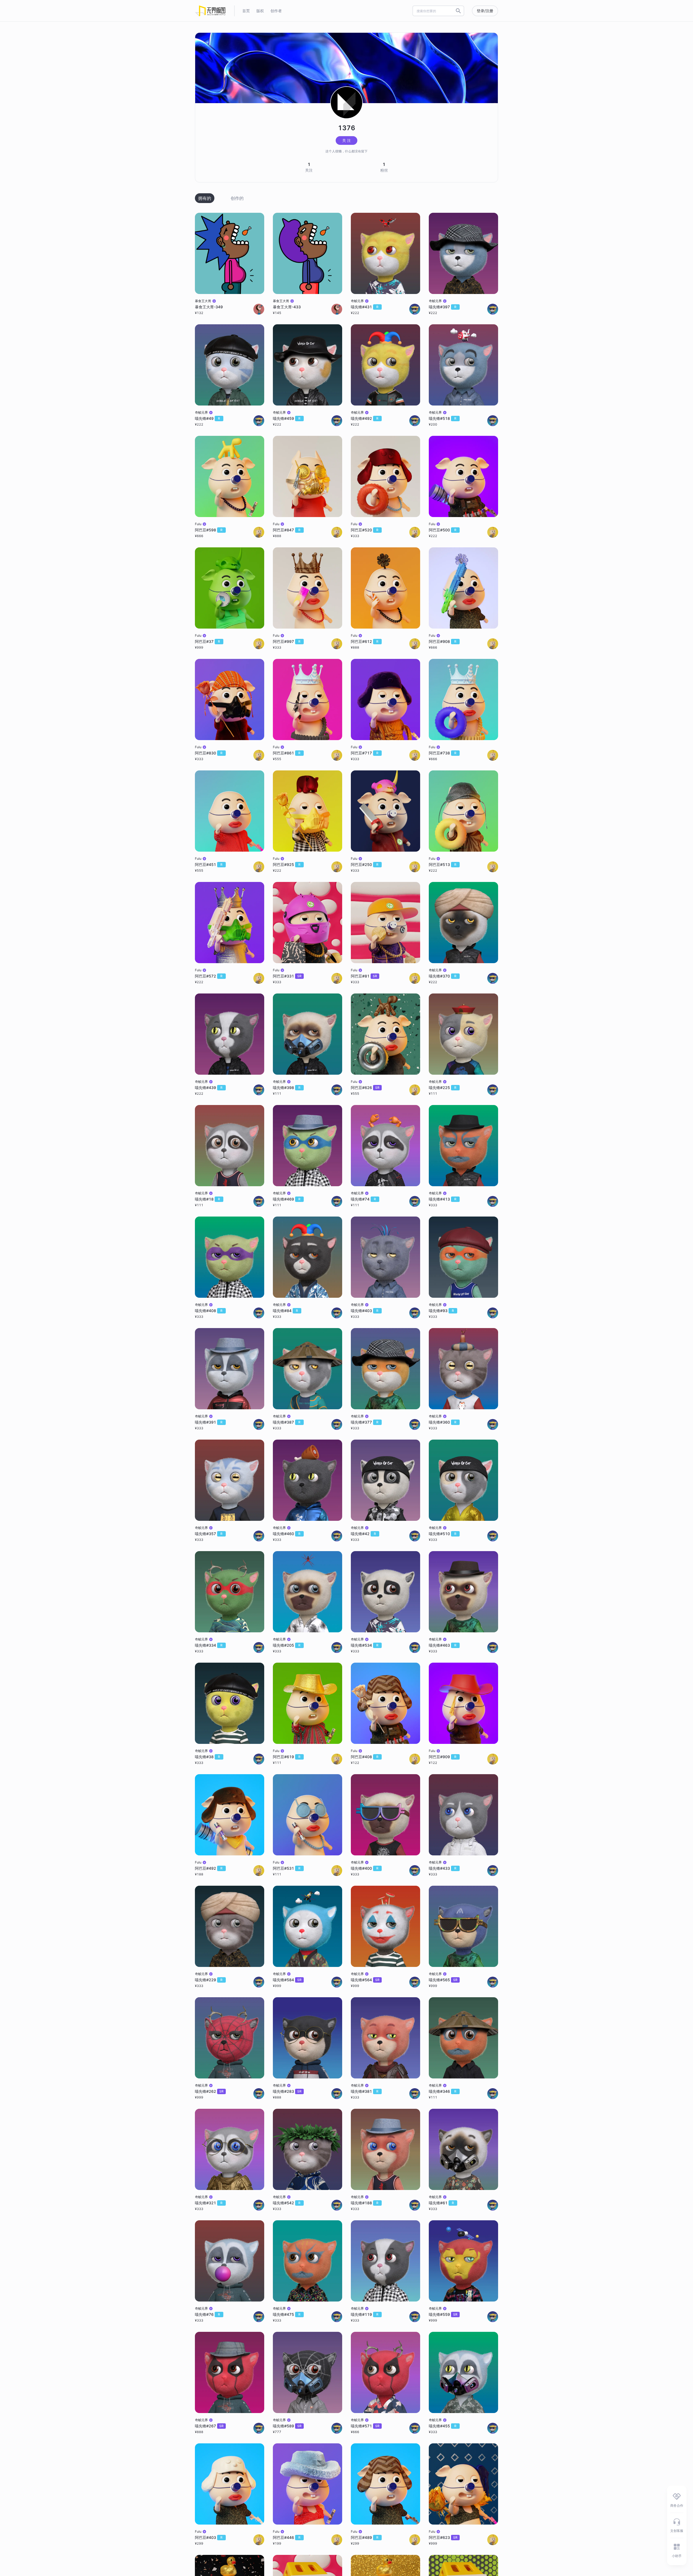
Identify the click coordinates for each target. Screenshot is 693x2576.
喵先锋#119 (365, 2314)
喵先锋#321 (209, 2203)
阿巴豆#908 (443, 641)
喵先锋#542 (287, 2203)
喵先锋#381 (365, 2091)
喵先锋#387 (287, 1422)
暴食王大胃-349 (209, 307)
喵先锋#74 (363, 1199)
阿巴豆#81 (364, 976)
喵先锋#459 (287, 418)
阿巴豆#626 (365, 1088)
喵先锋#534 (365, 1645)
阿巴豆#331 (287, 976)
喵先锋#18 (207, 1199)
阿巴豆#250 (365, 864)
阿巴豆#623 (443, 2537)
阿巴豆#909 (443, 1757)
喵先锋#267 (209, 2426)
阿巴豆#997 (287, 641)
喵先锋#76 (207, 2314)
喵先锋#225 (443, 1088)
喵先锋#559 (443, 2314)
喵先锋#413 (443, 1199)
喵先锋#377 (365, 1422)
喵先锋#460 (287, 1534)
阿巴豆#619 (287, 1757)
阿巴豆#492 (209, 1868)
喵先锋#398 (287, 1088)
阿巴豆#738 (443, 753)
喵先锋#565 (443, 1980)
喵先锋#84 (285, 1311)
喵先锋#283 (287, 2091)
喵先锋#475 (287, 2314)
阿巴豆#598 (209, 530)
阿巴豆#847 (287, 530)
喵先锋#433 (443, 1868)
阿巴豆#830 (209, 753)
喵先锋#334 (209, 1645)
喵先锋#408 (209, 1311)
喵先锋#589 (287, 2426)
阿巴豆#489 (365, 2537)
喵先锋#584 (287, 1980)
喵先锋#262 (209, 2091)
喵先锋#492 (365, 418)
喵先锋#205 (287, 1645)
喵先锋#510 (443, 1534)
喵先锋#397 (443, 307)
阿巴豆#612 (365, 641)
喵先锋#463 (443, 1645)
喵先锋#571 (365, 2426)
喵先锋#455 (443, 2426)
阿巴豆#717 (365, 753)
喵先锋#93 (441, 1311)
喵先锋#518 (443, 418)
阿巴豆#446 (287, 2537)
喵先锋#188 (365, 2203)
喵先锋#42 (363, 1534)
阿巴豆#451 (209, 864)
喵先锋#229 (209, 1980)
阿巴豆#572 (209, 976)
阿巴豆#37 (207, 641)
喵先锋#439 (209, 1088)
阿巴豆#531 (287, 1868)
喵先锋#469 (287, 1199)
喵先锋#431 (365, 307)
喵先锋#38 (207, 1757)
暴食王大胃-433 (287, 307)
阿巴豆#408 (365, 1757)
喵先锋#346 (443, 2091)
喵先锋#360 (443, 1422)
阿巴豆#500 (443, 530)
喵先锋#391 (209, 1422)
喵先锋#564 (365, 1980)
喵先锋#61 (441, 2203)
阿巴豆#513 (443, 864)
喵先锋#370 (443, 976)
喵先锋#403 (365, 1311)
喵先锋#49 (207, 418)
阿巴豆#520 (365, 530)
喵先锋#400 (365, 1868)
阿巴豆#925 (287, 864)
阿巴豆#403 (209, 2537)
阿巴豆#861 (287, 753)
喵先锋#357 (209, 1534)
